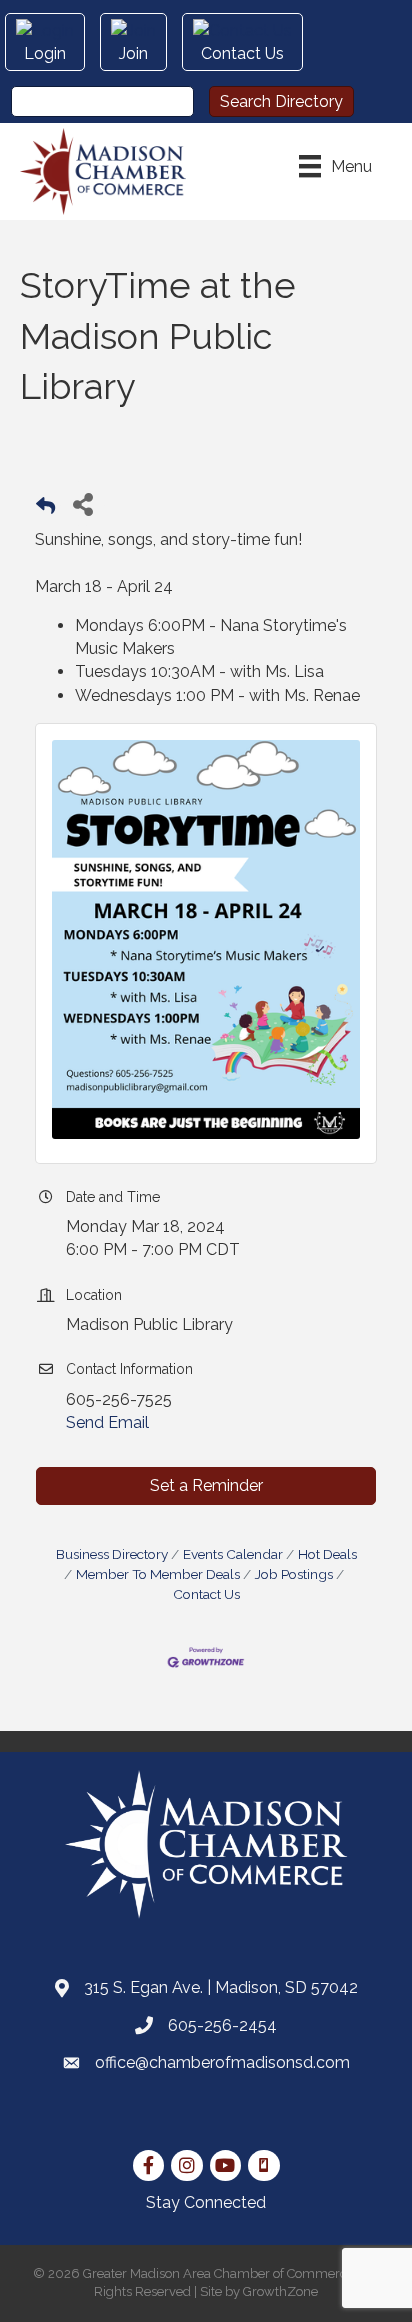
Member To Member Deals (158, 1574)
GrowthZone (280, 2291)
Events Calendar (233, 1554)
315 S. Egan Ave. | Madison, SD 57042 (221, 1987)
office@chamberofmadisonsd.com (222, 2062)
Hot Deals (327, 1554)
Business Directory (112, 1554)
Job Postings (294, 1574)
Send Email (107, 1422)
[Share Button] (82, 503)
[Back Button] (45, 509)
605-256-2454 (222, 2025)
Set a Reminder (206, 1485)
